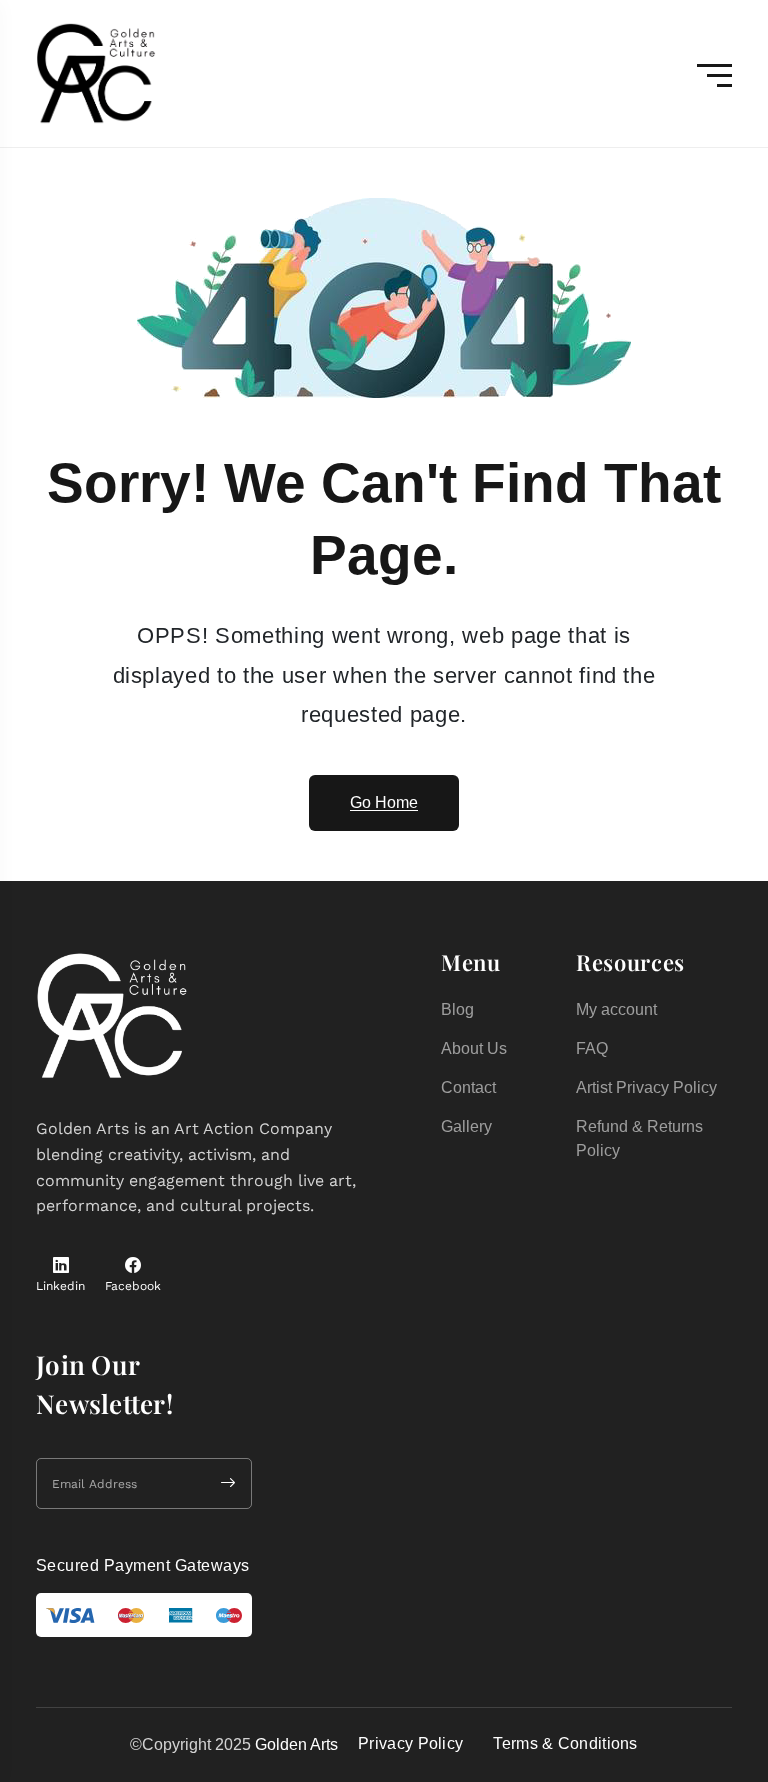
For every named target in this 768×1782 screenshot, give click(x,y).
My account (616, 1009)
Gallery (466, 1126)
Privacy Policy (410, 1743)
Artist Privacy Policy (646, 1087)
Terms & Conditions (565, 1743)
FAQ (592, 1048)
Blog (457, 1009)
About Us (474, 1048)
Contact (468, 1087)
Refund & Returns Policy (639, 1138)
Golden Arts (296, 1744)
